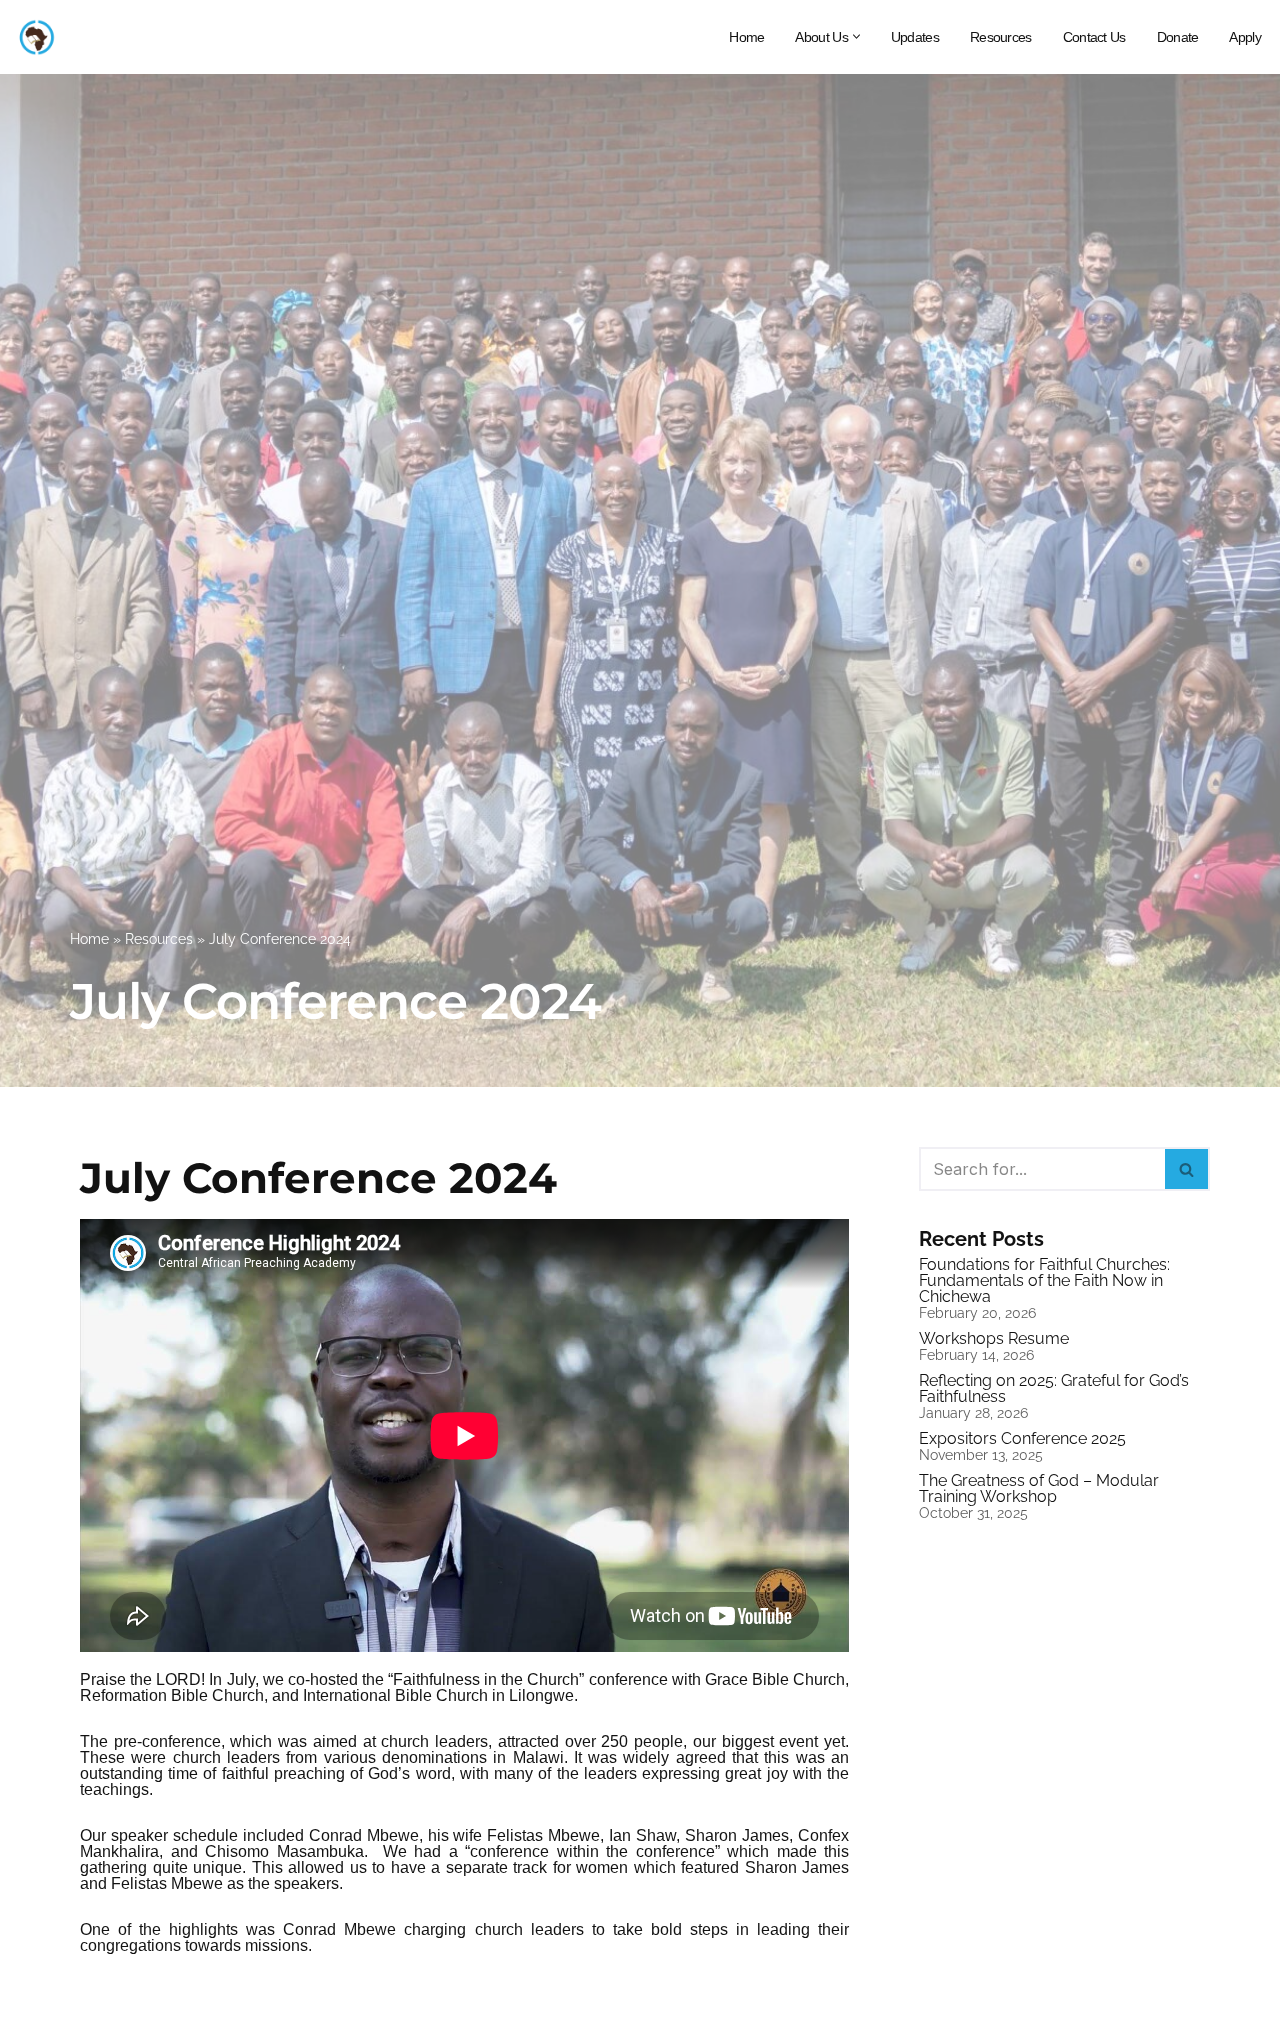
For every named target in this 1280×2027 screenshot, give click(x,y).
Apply (1245, 37)
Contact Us (1094, 37)
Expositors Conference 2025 (1022, 1438)
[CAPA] (36, 37)
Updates (915, 37)
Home (746, 37)
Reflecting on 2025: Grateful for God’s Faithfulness (1054, 1388)
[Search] (1187, 1169)
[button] (856, 36)
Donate (1178, 37)
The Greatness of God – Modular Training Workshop (1039, 1488)
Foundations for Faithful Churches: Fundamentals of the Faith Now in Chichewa (1044, 1280)
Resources (1001, 37)
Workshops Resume (994, 1338)
